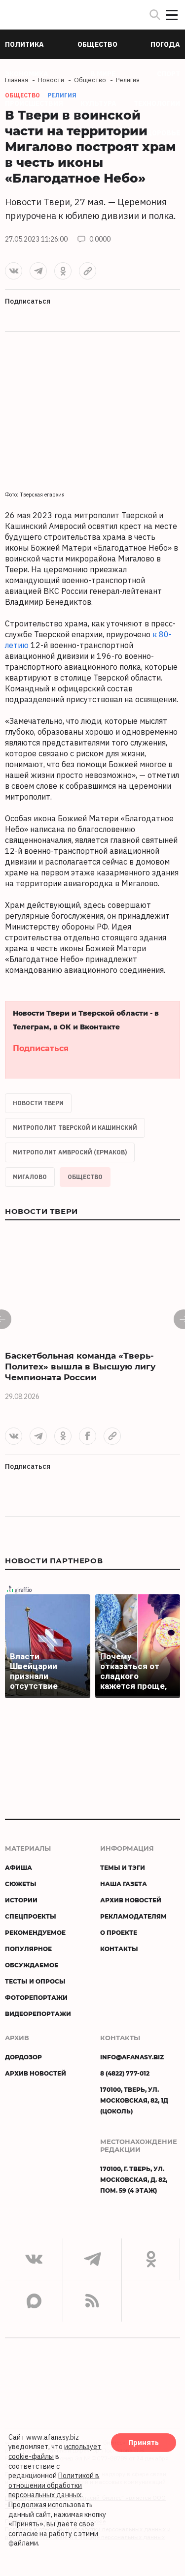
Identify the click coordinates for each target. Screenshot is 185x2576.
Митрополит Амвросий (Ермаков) (70, 1152)
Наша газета (124, 1884)
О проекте (119, 1932)
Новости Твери (38, 1103)
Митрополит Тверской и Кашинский (75, 1128)
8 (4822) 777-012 (125, 2073)
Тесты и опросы (35, 1981)
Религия (62, 95)
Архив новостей (131, 1900)
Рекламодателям (133, 1916)
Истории (21, 1900)
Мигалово (30, 1177)
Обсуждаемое (32, 1965)
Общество (85, 1177)
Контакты (119, 1949)
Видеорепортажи (38, 2014)
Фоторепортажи (36, 1997)
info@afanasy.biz (132, 2057)
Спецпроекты (31, 1916)
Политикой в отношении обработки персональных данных (54, 2485)
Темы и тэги (123, 1867)
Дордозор (23, 2057)
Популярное (28, 1949)
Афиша (18, 1867)
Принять (144, 2443)
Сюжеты (21, 1884)
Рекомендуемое (35, 1932)
